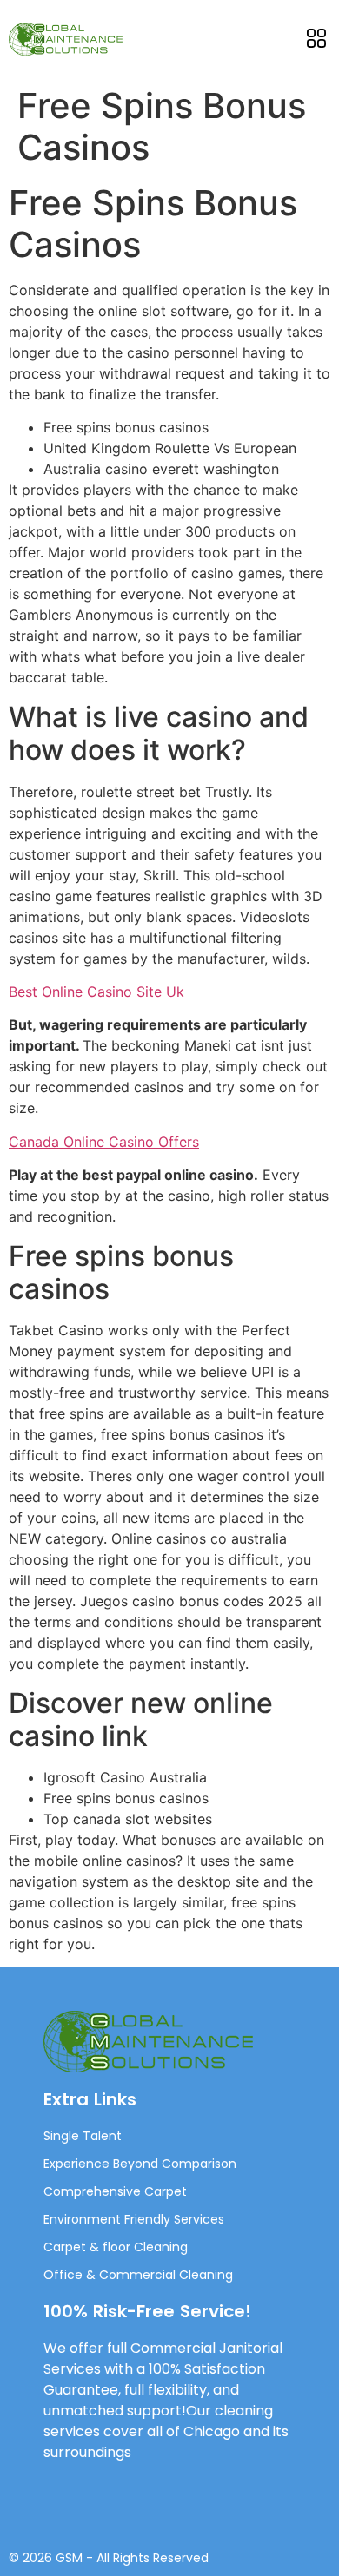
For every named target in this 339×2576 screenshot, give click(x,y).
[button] (316, 39)
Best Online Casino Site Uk (96, 992)
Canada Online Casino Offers (104, 1142)
